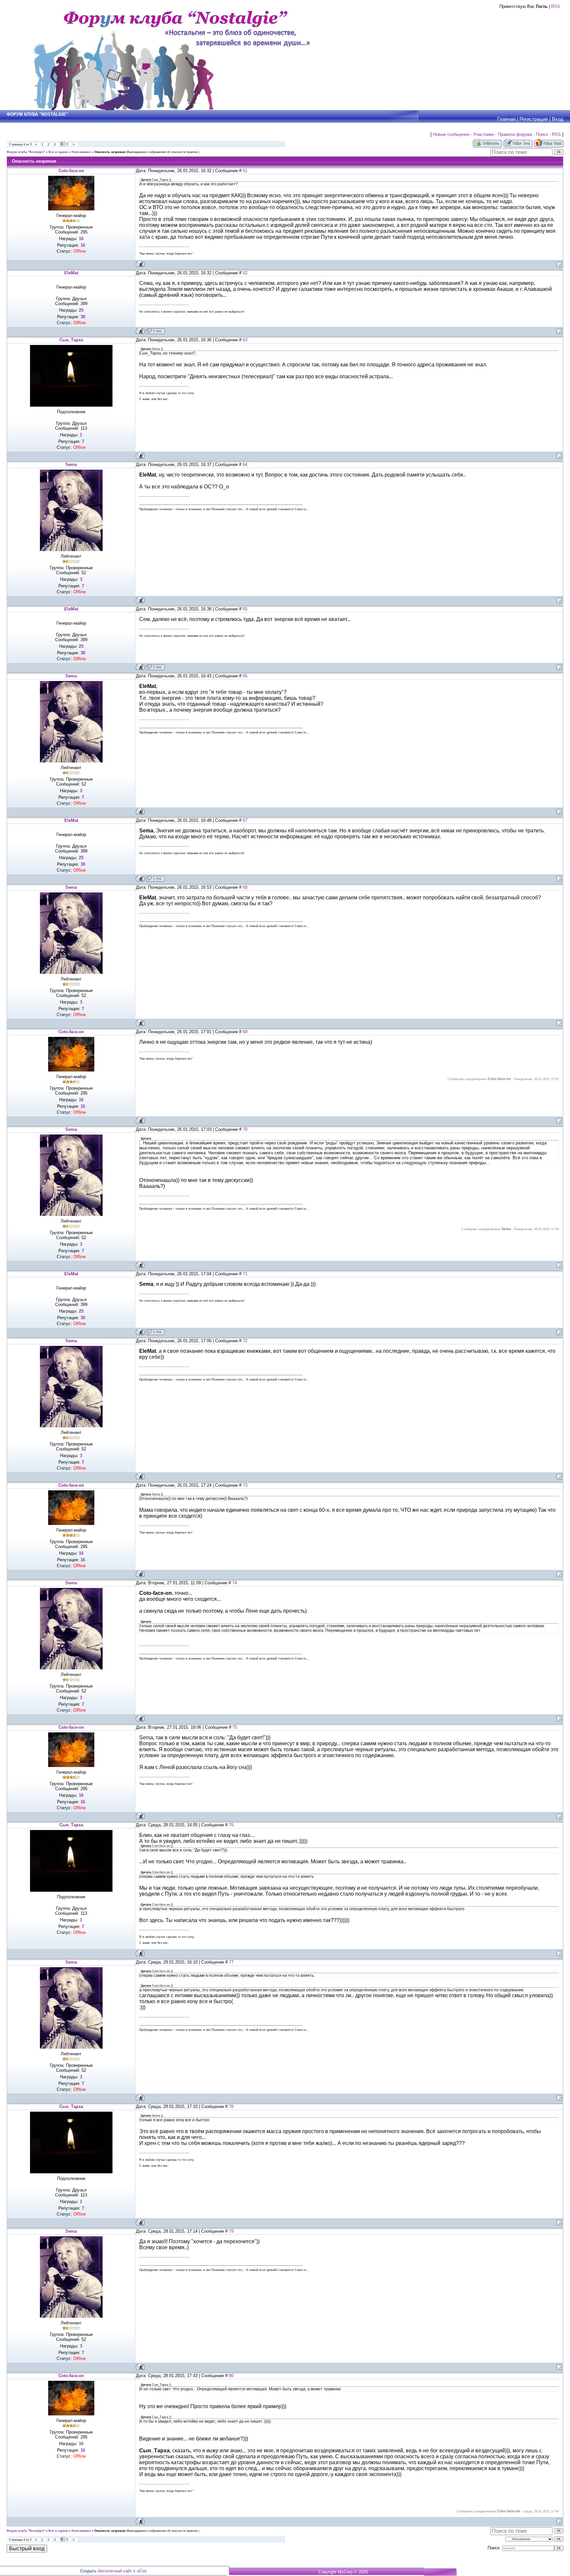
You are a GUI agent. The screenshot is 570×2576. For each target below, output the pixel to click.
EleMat (71, 273)
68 (245, 887)
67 (245, 820)
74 (235, 1583)
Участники (484, 134)
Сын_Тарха (71, 340)
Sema (71, 465)
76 (231, 1825)
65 (245, 609)
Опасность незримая (110, 152)
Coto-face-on (71, 171)
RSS (556, 6)
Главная (506, 119)
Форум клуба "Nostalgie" (26, 152)
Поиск (542, 134)
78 (231, 2107)
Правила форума (515, 134)
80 (231, 2376)
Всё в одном (58, 152)
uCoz (142, 2571)
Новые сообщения (451, 134)
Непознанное (81, 152)
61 (245, 171)
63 (245, 340)
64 (245, 465)
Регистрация (534, 119)
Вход (558, 119)
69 (245, 1032)
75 (235, 1727)
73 (245, 1485)
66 (245, 676)
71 (245, 1274)
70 (245, 1129)
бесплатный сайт (115, 2571)
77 (231, 1962)
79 (231, 2231)
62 (245, 273)
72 (245, 1341)
